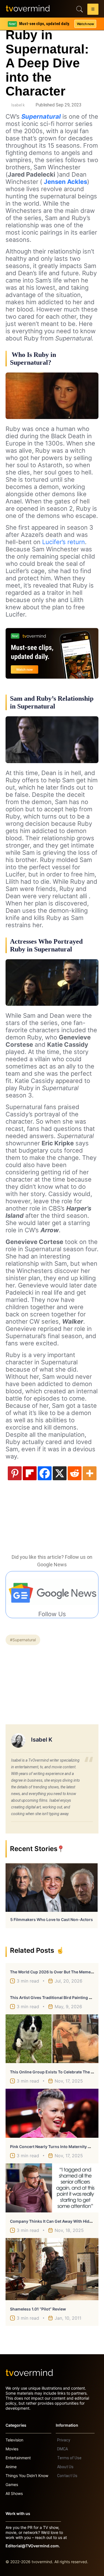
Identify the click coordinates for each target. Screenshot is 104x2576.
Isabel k (18, 105)
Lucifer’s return (64, 542)
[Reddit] (75, 1473)
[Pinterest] (15, 1473)
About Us (65, 2467)
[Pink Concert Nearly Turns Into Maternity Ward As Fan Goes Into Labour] (52, 2113)
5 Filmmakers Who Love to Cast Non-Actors (52, 1919)
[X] (60, 1473)
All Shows (14, 2493)
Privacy (64, 2440)
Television (14, 2440)
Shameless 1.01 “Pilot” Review (38, 2309)
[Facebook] (45, 1473)
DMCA (63, 2449)
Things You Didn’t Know (27, 2476)
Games (12, 2484)
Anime (11, 2467)
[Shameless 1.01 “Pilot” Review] (52, 2269)
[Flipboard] (30, 1473)
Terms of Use (69, 2458)
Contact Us (67, 2476)
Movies (12, 2449)
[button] (93, 10)
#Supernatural (23, 1640)
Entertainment (18, 2458)
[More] (90, 1473)
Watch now (85, 24)
